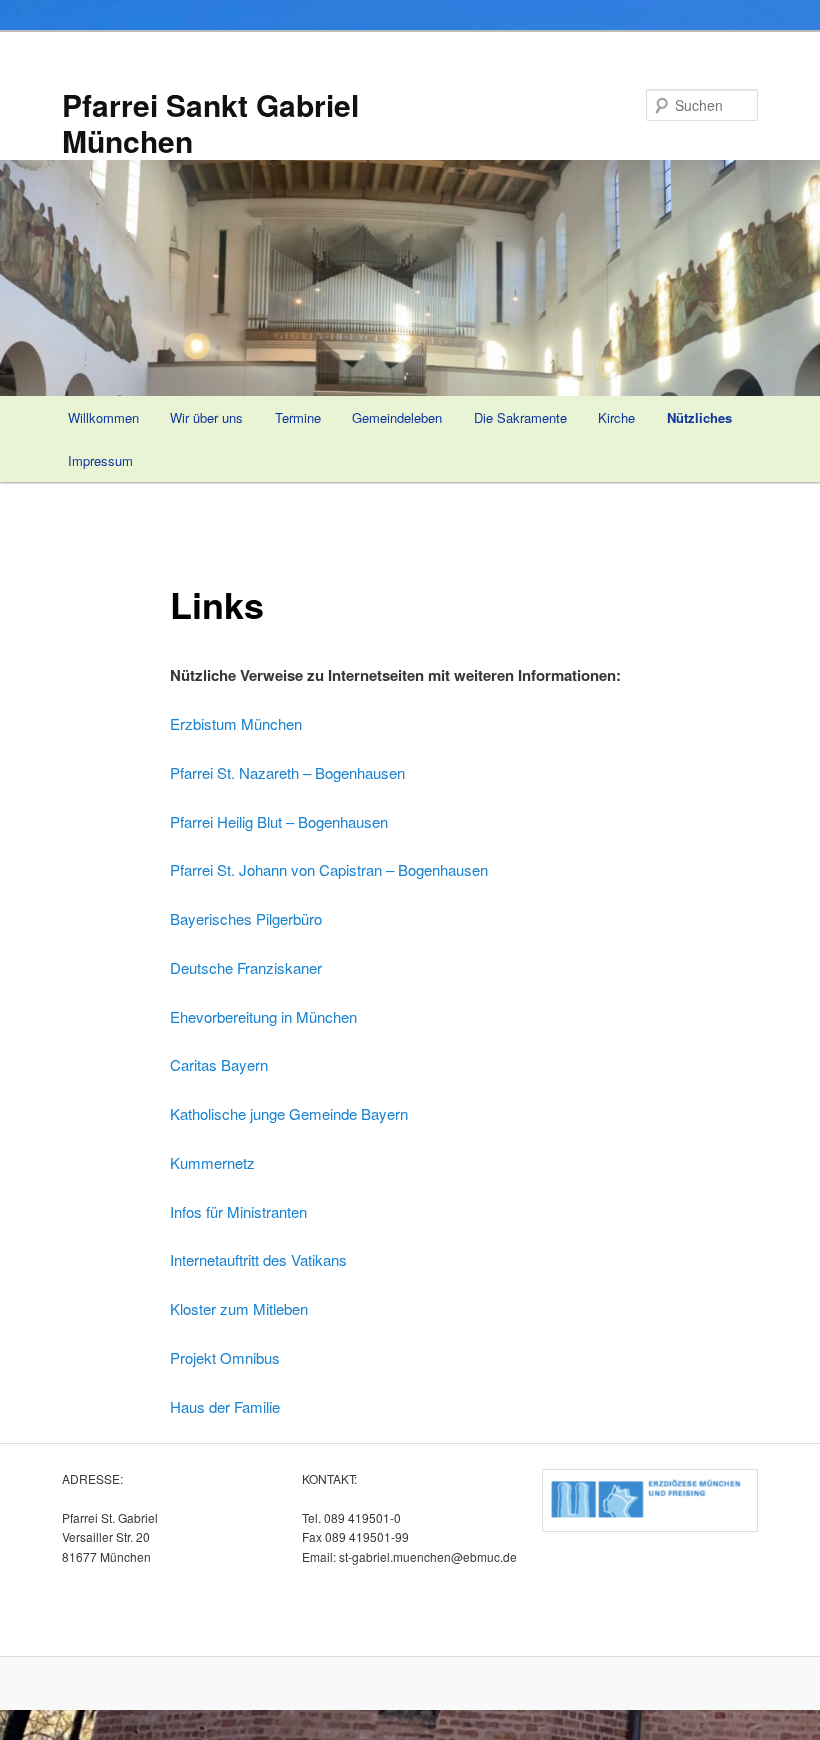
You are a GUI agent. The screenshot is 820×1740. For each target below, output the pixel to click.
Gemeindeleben (397, 417)
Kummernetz (212, 1162)
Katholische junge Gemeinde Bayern (289, 1113)
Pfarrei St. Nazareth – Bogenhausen (287, 772)
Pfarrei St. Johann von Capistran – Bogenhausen (329, 869)
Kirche (616, 417)
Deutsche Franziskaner (246, 967)
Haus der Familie (225, 1406)
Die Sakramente (520, 417)
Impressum (100, 460)
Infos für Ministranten (238, 1211)
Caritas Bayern (219, 1064)
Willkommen (103, 417)
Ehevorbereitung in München (263, 1016)
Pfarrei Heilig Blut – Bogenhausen (279, 821)
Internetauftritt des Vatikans (258, 1259)
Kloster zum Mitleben (239, 1308)
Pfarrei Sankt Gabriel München (210, 122)
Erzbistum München (236, 723)
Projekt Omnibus (225, 1357)
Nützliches (699, 417)
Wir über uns (206, 417)
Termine (298, 417)
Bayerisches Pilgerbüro (246, 918)
